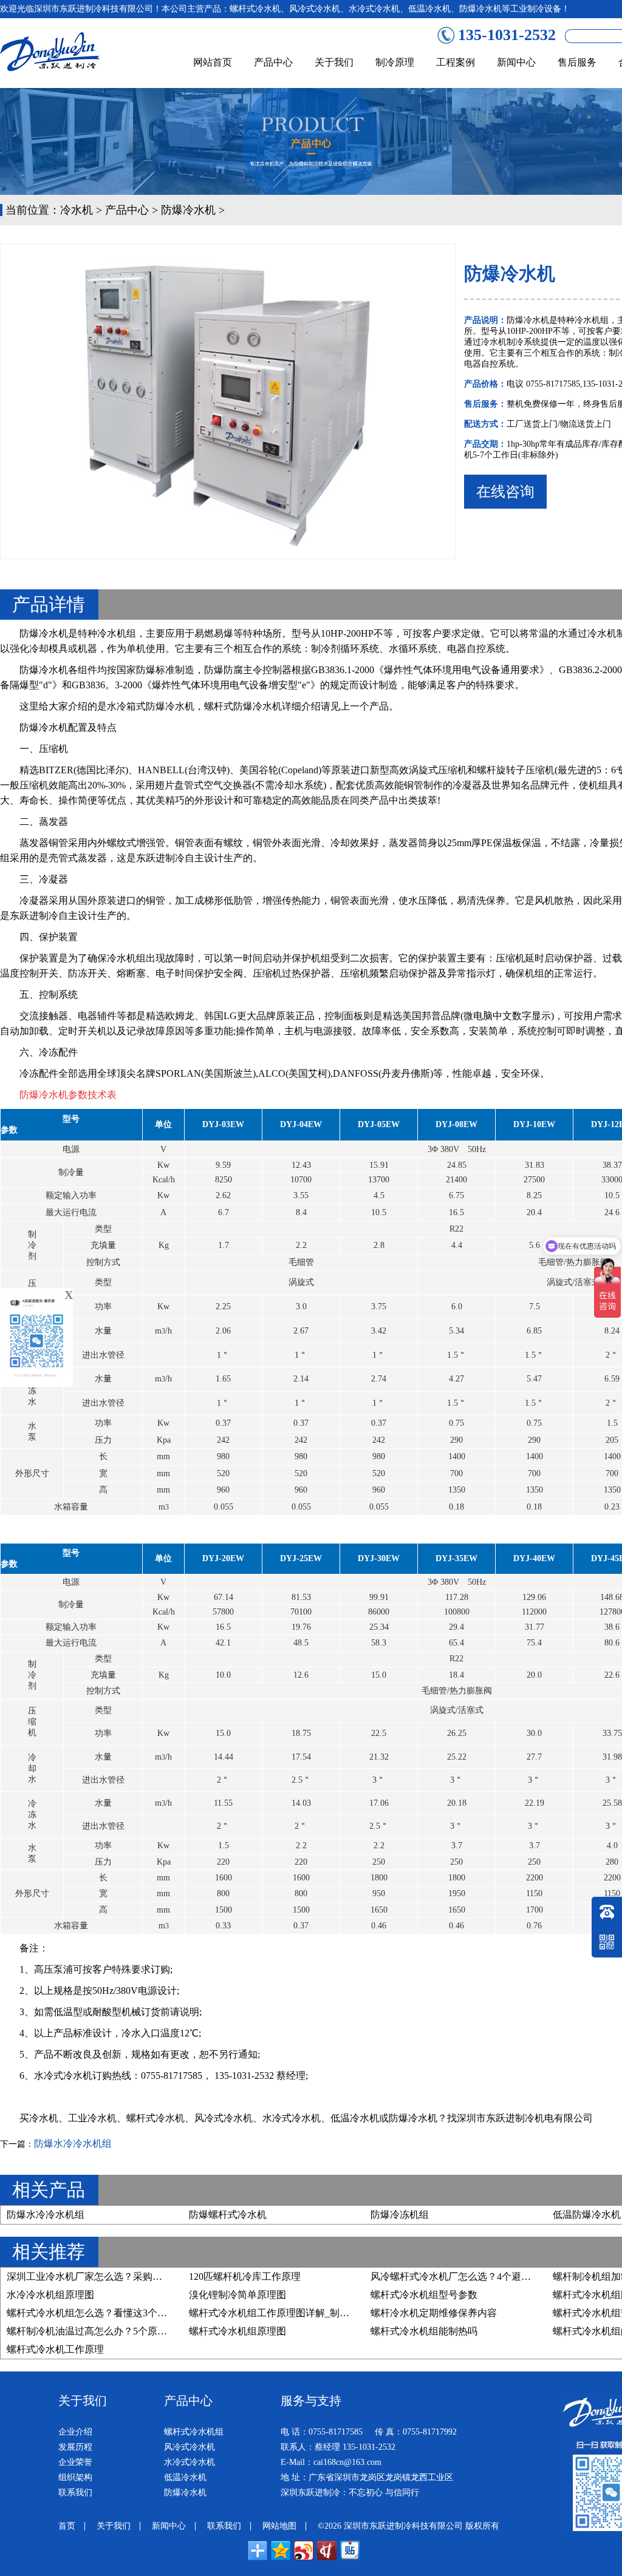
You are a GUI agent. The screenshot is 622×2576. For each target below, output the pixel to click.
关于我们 (334, 62)
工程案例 (456, 62)
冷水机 (77, 210)
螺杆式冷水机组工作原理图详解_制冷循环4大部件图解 (306, 2313)
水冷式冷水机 (292, 2118)
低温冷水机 (355, 2118)
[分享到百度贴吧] (350, 2551)
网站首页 (213, 62)
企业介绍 (75, 2432)
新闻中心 (516, 62)
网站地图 (279, 2526)
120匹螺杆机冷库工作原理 (245, 2276)
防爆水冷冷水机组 (73, 2144)
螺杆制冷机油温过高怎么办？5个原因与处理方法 (111, 2331)
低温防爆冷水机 (587, 2215)
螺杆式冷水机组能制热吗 (424, 2331)
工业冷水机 (92, 2118)
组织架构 (75, 2477)
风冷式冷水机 (224, 2118)
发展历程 (75, 2447)
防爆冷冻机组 (400, 2215)
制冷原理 (395, 62)
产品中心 (273, 62)
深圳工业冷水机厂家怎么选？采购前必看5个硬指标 (116, 2276)
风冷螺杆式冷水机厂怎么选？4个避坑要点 (460, 2276)
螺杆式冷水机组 (194, 2432)
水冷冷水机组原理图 (50, 2295)
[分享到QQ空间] (281, 2551)
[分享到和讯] (327, 2551)
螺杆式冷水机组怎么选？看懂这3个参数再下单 (106, 2313)
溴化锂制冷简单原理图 (238, 2295)
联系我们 (75, 2493)
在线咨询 (505, 492)
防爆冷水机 (188, 210)
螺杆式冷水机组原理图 (238, 2331)
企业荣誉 (75, 2462)
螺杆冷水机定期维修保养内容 (434, 2313)
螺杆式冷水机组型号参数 (424, 2295)
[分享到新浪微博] (304, 2551)
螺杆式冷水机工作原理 (55, 2349)
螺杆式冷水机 (155, 2118)
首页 (67, 2526)
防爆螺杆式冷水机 (228, 2215)
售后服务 (577, 62)
